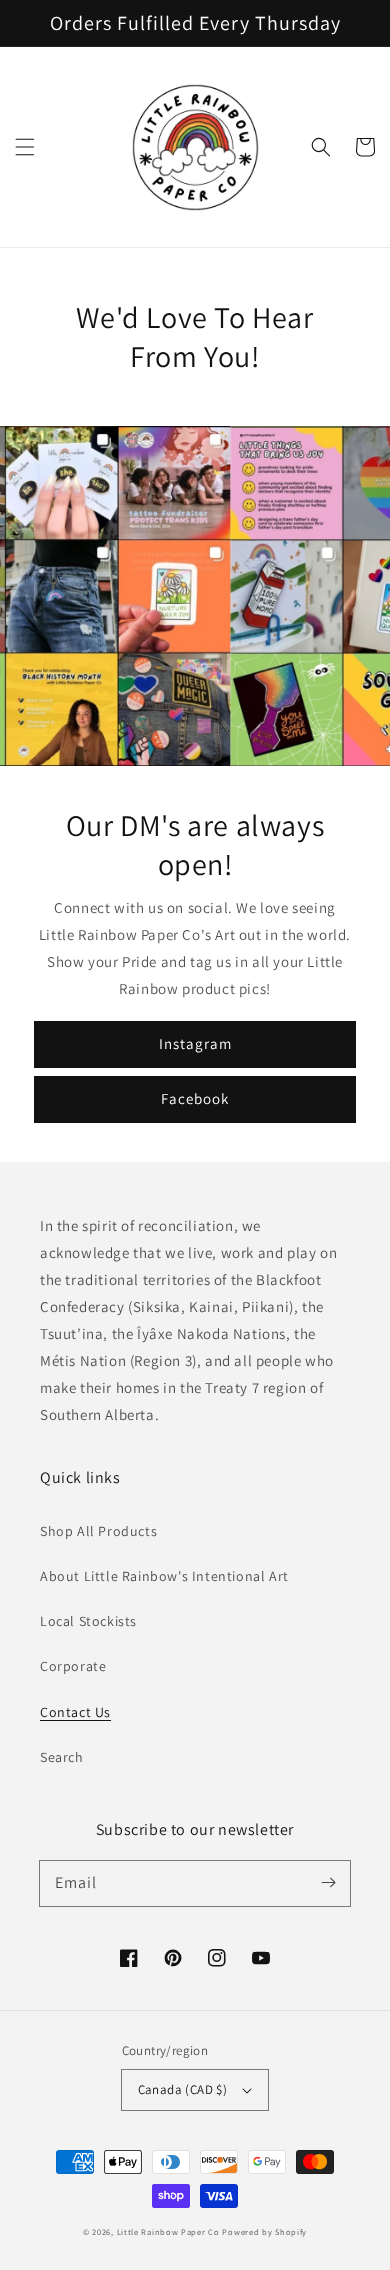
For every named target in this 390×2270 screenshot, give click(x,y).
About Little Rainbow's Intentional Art (164, 1576)
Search (62, 1757)
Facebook (195, 1098)
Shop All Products (98, 1531)
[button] (25, 147)
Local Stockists (88, 1621)
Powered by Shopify (264, 2231)
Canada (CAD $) (183, 2089)
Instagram (195, 1043)
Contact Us (75, 1712)
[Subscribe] (328, 1883)
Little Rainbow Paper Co (168, 2231)
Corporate (73, 1666)
